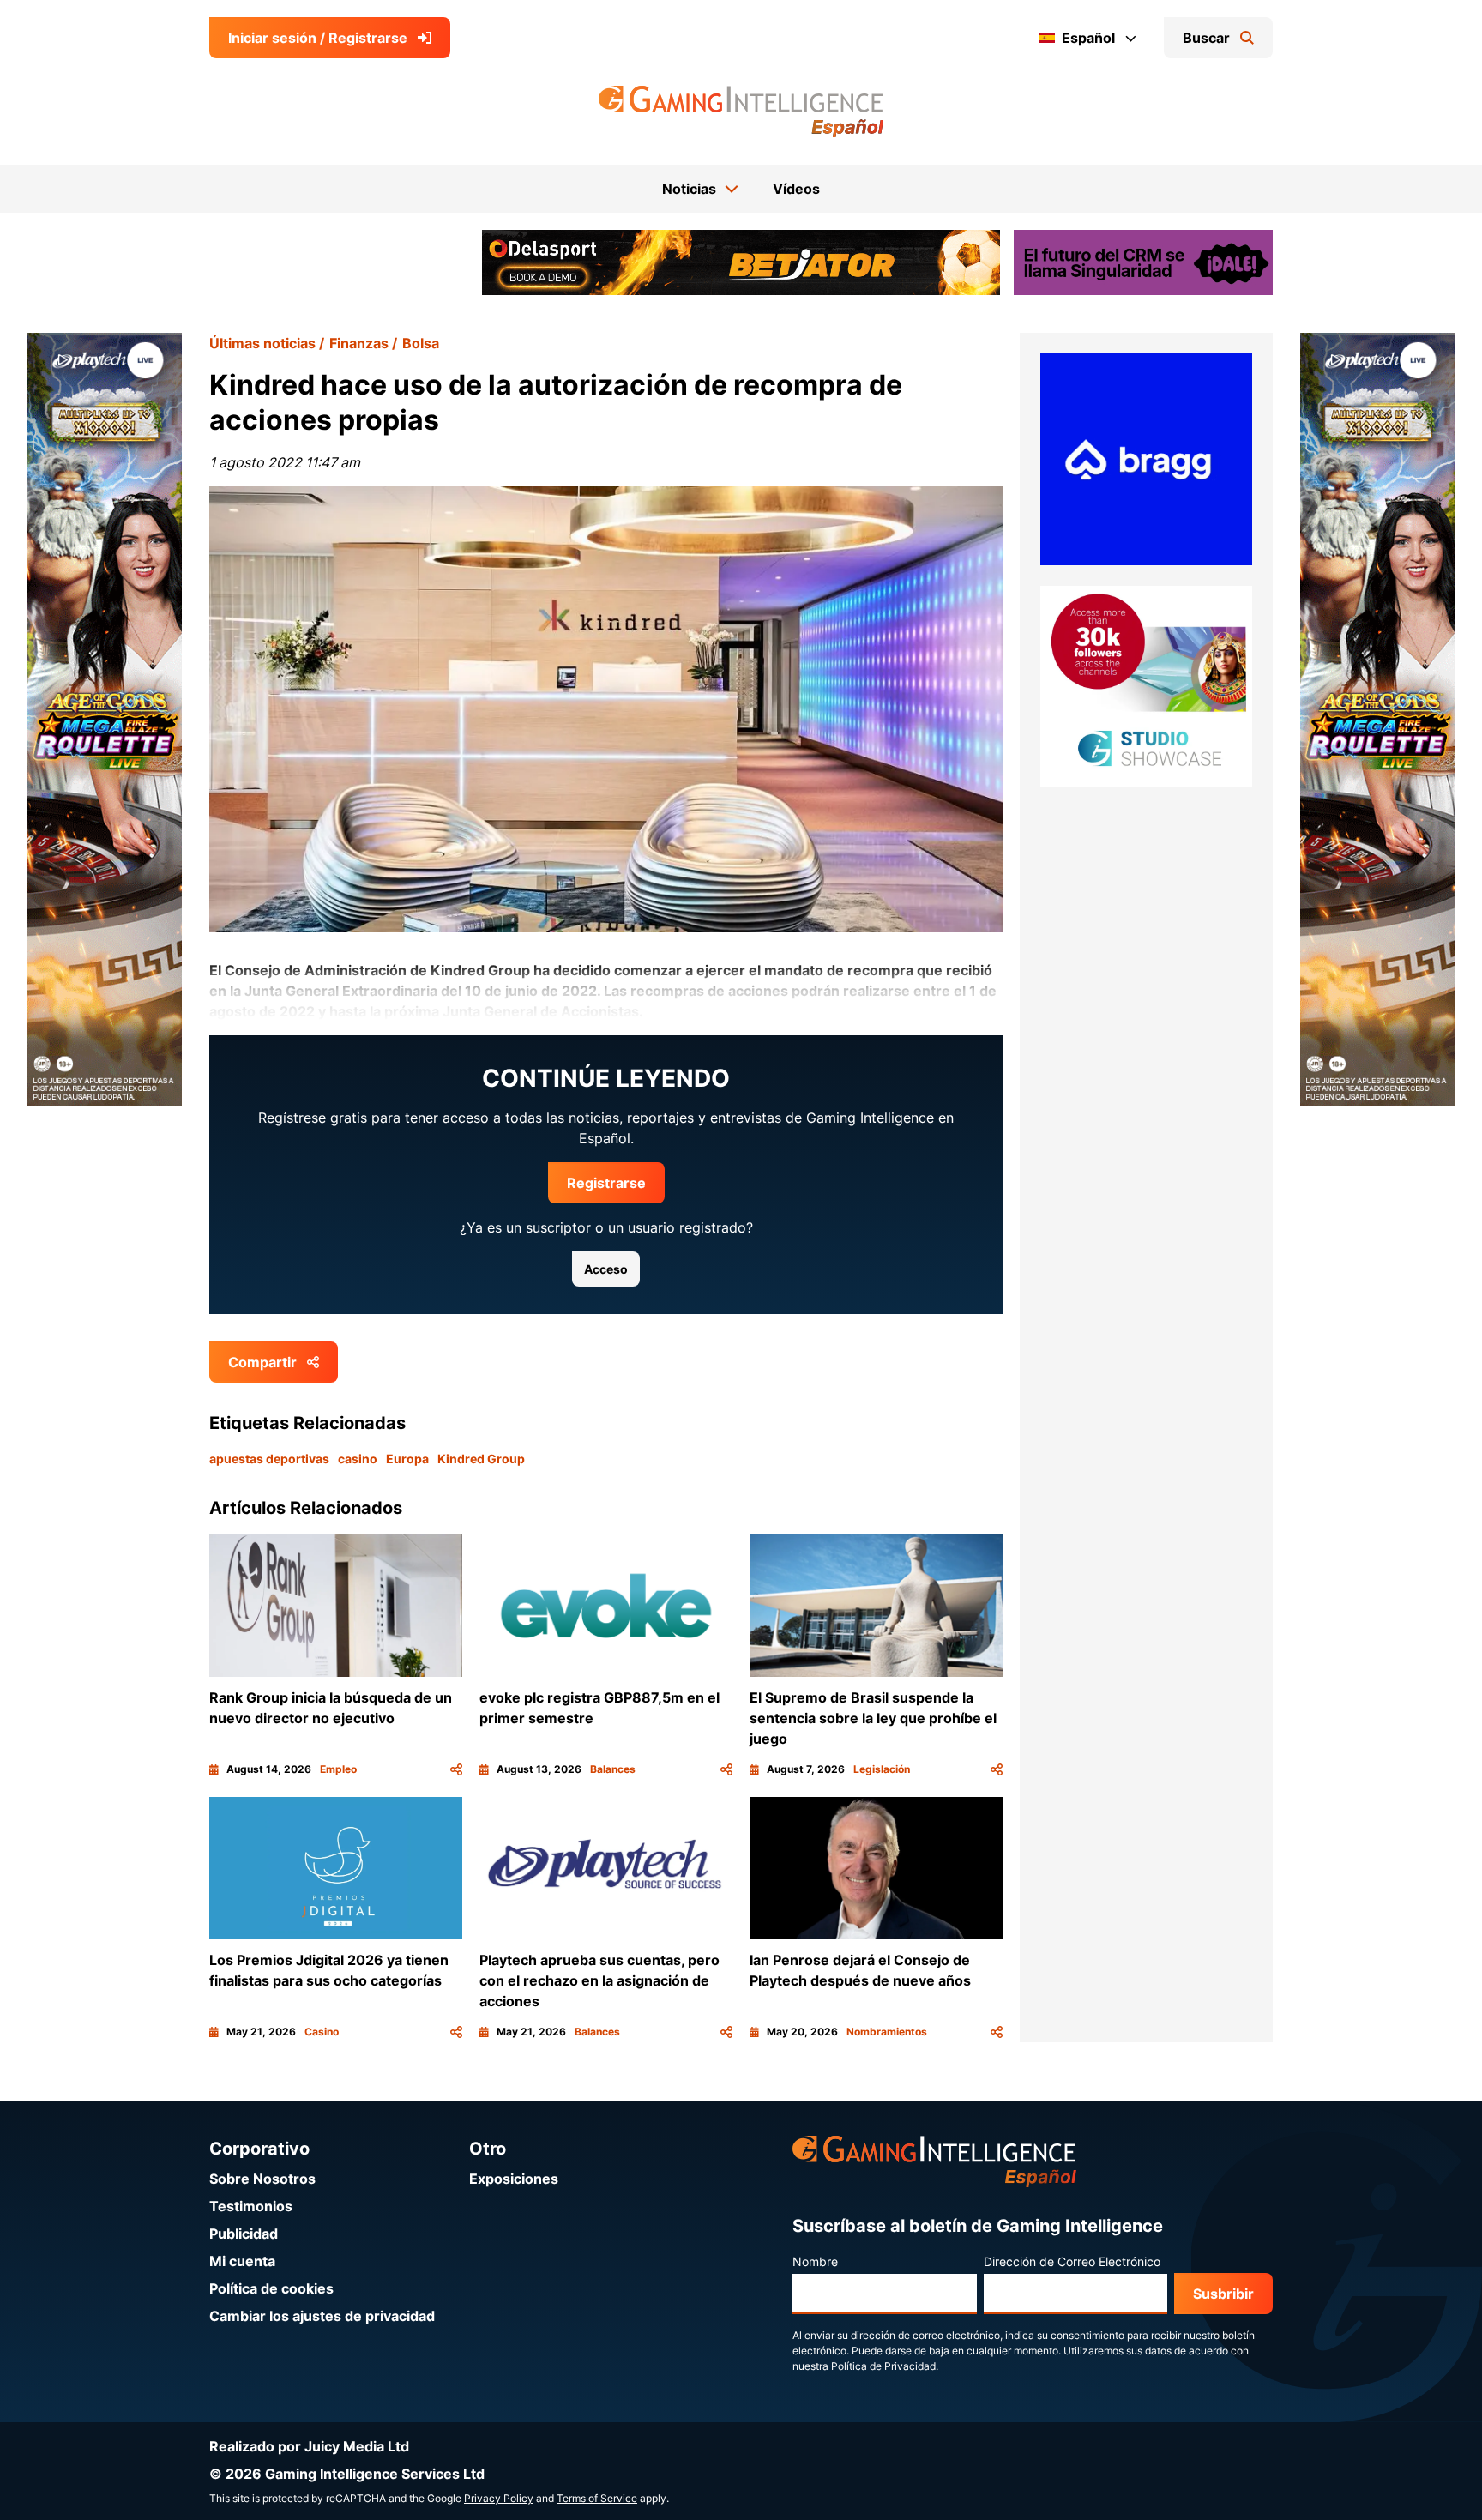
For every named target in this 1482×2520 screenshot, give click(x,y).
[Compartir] (456, 1769)
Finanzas (359, 343)
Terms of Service (597, 2498)
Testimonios (251, 2206)
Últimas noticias (262, 343)
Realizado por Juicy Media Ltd (309, 2446)
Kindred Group (481, 1459)
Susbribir (1223, 2294)
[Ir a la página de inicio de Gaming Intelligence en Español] (741, 112)
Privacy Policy (499, 2498)
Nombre (815, 2261)
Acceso (606, 1269)
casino (358, 1459)
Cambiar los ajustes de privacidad (322, 2316)
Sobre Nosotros (262, 2179)
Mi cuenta (242, 2261)
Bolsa (421, 343)
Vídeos (796, 189)
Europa (407, 1459)
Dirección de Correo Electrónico (1072, 2261)
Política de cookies (271, 2288)
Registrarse (606, 1183)
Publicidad (244, 2234)
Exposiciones (514, 2179)
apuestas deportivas (269, 1459)
